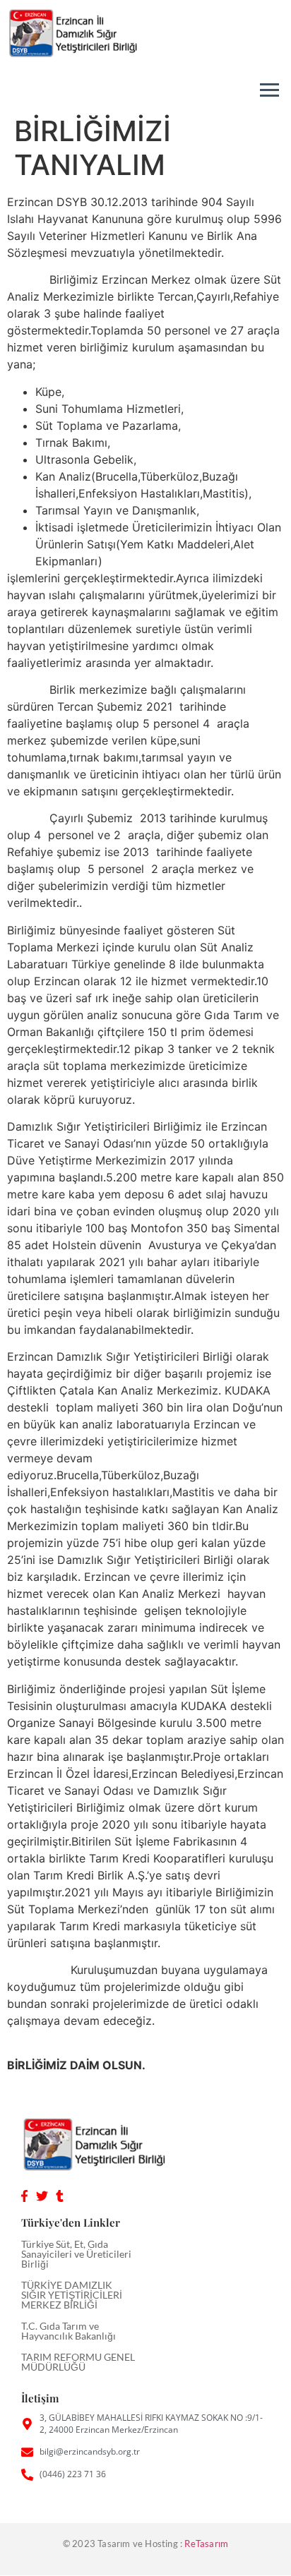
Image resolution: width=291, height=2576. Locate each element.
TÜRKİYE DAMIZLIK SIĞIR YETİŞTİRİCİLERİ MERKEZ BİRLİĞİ (72, 2295)
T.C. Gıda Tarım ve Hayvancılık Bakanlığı (69, 2331)
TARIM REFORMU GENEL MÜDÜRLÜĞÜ (78, 2362)
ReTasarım (206, 2544)
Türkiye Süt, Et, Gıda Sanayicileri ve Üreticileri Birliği (76, 2254)
